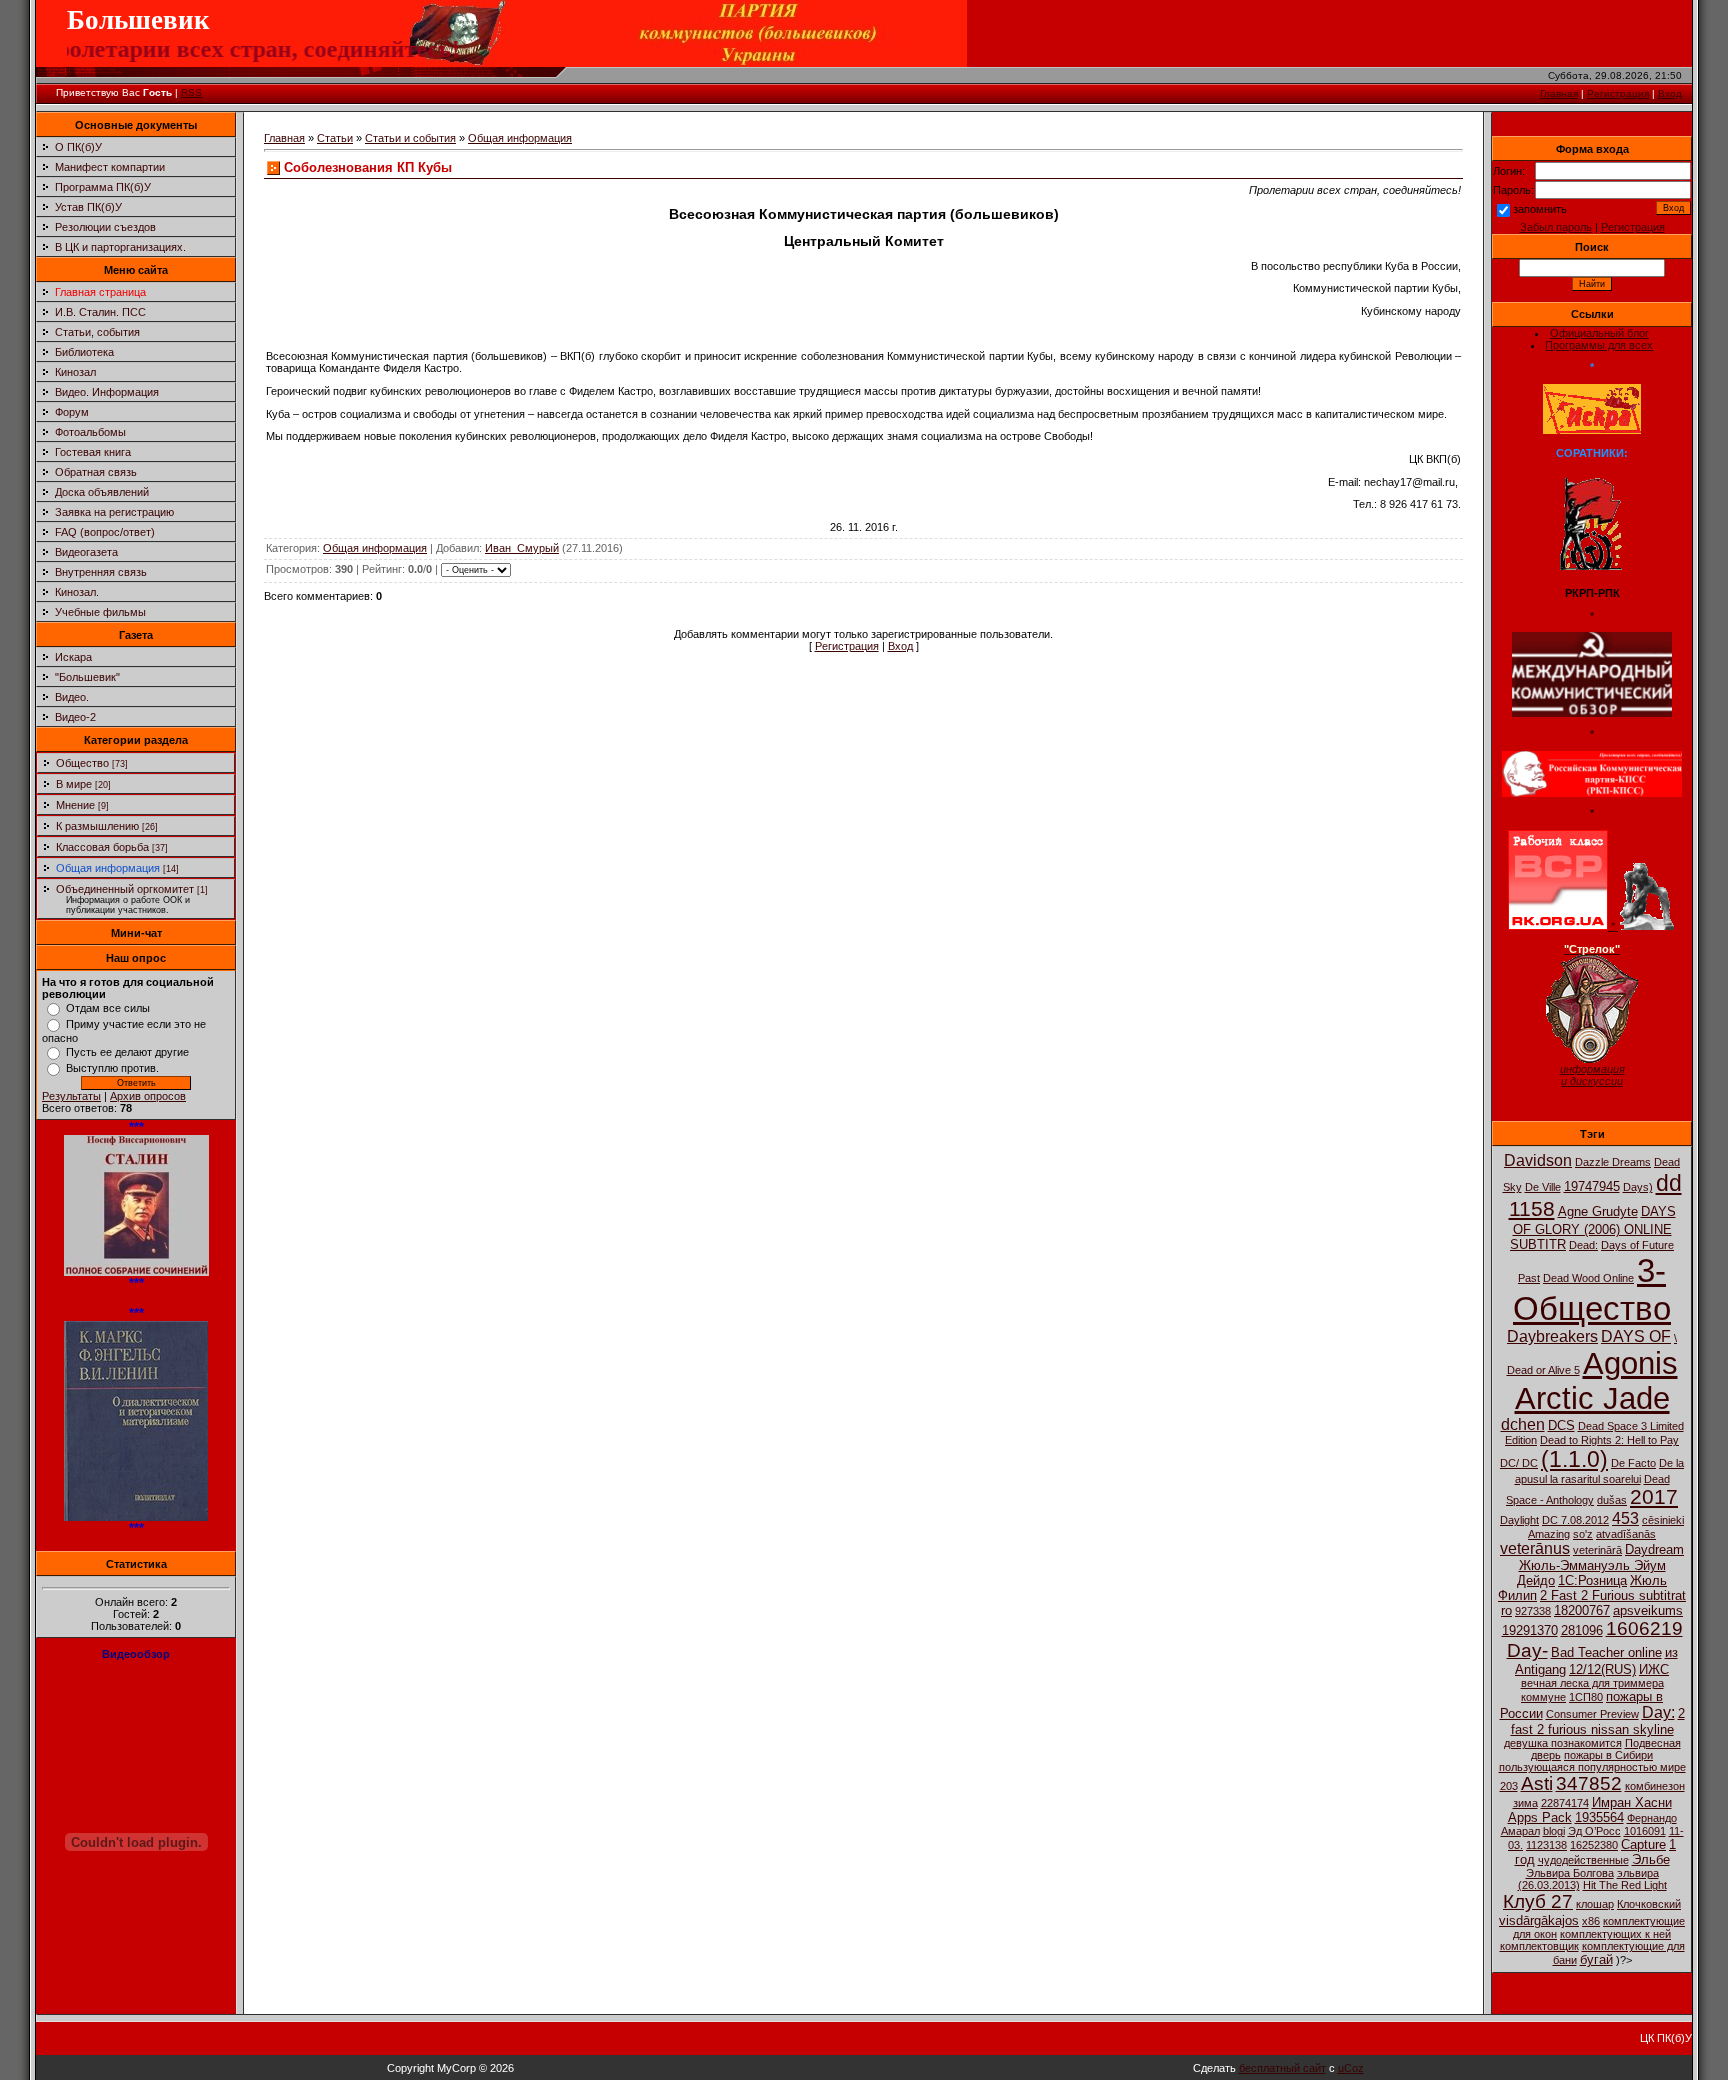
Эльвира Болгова (1570, 1873)
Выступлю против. (112, 1068)
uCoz (1351, 2068)
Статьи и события (410, 138)
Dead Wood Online (1588, 1278)
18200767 (1582, 1610)
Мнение (75, 805)
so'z (1583, 1534)
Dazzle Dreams (1613, 1162)
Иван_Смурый (522, 548)
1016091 (1645, 1831)
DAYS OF (1636, 1336)
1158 (1532, 1209)
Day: (1658, 1712)
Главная (1559, 93)
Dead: (1583, 1245)
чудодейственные (1583, 1860)
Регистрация (1618, 93)
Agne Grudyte (1598, 1211)
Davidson (1538, 1160)
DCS (1561, 1425)
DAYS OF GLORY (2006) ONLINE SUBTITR (1593, 1228)
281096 (1582, 1630)
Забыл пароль (1556, 227)
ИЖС (1654, 1669)
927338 (1533, 1611)
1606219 (1644, 1628)
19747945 (1592, 1186)
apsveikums (1648, 1610)
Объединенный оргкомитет (125, 889)
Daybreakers (1552, 1336)
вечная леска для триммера (1592, 1683)
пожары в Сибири (1608, 1755)
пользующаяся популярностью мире (1592, 1767)
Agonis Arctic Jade (1596, 1380)
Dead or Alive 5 (1543, 1370)
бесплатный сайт (1282, 2068)
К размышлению (97, 826)
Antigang (1540, 1669)
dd (1669, 1183)
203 (1509, 1786)
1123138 (1546, 1845)
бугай (1596, 1959)
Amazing (1549, 1534)
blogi (1554, 1831)
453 (1625, 1518)
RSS (191, 92)
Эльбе (1651, 1859)
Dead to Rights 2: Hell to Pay (1609, 1440)
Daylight (1519, 1520)
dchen (1523, 1424)
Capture (1643, 1844)
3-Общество (1592, 1289)
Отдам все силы (108, 1008)
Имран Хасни (1632, 1802)
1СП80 (1586, 1697)
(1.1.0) (1574, 1459)
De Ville (1543, 1187)
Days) (1638, 1187)
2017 (1654, 1497)
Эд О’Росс (1594, 1831)
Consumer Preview (1592, 1714)
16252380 (1594, 1845)
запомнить (1540, 209)
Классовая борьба (102, 847)
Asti (1537, 1783)
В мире (74, 784)
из (1671, 1652)
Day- (1527, 1650)
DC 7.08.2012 (1575, 1520)
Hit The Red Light (1625, 1885)
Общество (82, 763)
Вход (1670, 93)
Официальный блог (1599, 333)
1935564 (1599, 1817)
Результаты (71, 1096)
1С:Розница (1592, 1580)
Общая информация (108, 868)
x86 (1591, 1921)
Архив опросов (148, 1096)
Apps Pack (1540, 1817)
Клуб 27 (1538, 1901)
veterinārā (1597, 1550)
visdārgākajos (1539, 1920)
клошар (1595, 1904)
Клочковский (1649, 1904)
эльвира (1638, 1873)
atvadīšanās (1626, 1534)
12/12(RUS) (1602, 1669)
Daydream (1654, 1549)
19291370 (1530, 1630)
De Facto (1633, 1463)
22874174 (1565, 1803)
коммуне (1543, 1697)
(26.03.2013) (1549, 1885)
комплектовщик (1539, 1946)
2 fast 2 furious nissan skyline (1598, 1721)
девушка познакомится (1563, 1743)
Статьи (335, 138)
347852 (1589, 1783)
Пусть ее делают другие (127, 1052)
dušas (1612, 1500)
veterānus (1535, 1548)
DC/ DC (1519, 1463)
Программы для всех (1599, 345)
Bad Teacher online (1606, 1652)
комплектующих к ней (1615, 1934)
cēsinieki (1663, 1520)
